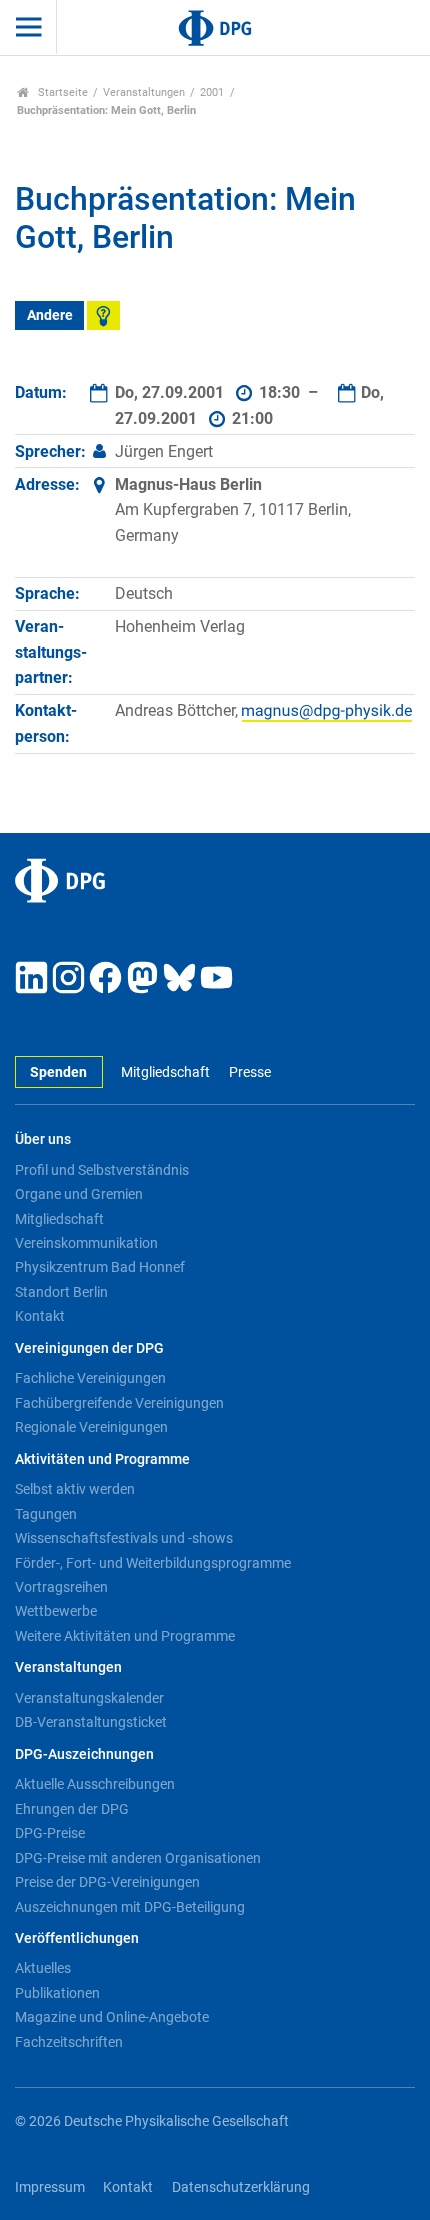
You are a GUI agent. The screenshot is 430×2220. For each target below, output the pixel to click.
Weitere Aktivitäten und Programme (125, 1636)
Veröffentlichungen (77, 1938)
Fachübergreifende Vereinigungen (119, 1403)
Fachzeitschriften (69, 2042)
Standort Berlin (61, 1292)
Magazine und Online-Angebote (112, 2017)
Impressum (50, 2187)
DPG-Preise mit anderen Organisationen (138, 1858)
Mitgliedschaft (165, 1072)
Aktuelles (43, 1968)
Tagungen (46, 1514)
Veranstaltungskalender (89, 1698)
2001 (212, 92)
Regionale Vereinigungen (91, 1427)
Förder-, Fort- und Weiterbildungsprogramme (153, 1563)
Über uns (43, 1139)
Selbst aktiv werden (75, 1489)
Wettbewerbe (56, 1611)
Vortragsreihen (61, 1587)
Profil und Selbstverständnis (102, 1170)
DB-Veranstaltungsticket (91, 1722)
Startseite (61, 92)
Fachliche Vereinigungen (90, 1378)
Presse (249, 1072)
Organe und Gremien (79, 1194)
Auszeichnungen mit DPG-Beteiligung (130, 1907)
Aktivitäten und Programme (102, 1459)
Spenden (58, 1072)
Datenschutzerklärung (241, 2187)
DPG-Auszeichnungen (84, 1754)
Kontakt (40, 1316)
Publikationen (57, 1993)
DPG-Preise (50, 1833)
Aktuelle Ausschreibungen (95, 1784)
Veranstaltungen (144, 92)
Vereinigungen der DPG (89, 1348)
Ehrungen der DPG (72, 1809)
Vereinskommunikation (86, 1243)
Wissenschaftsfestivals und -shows (124, 1538)
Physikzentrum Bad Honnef (100, 1267)
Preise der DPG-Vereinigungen (107, 1882)
